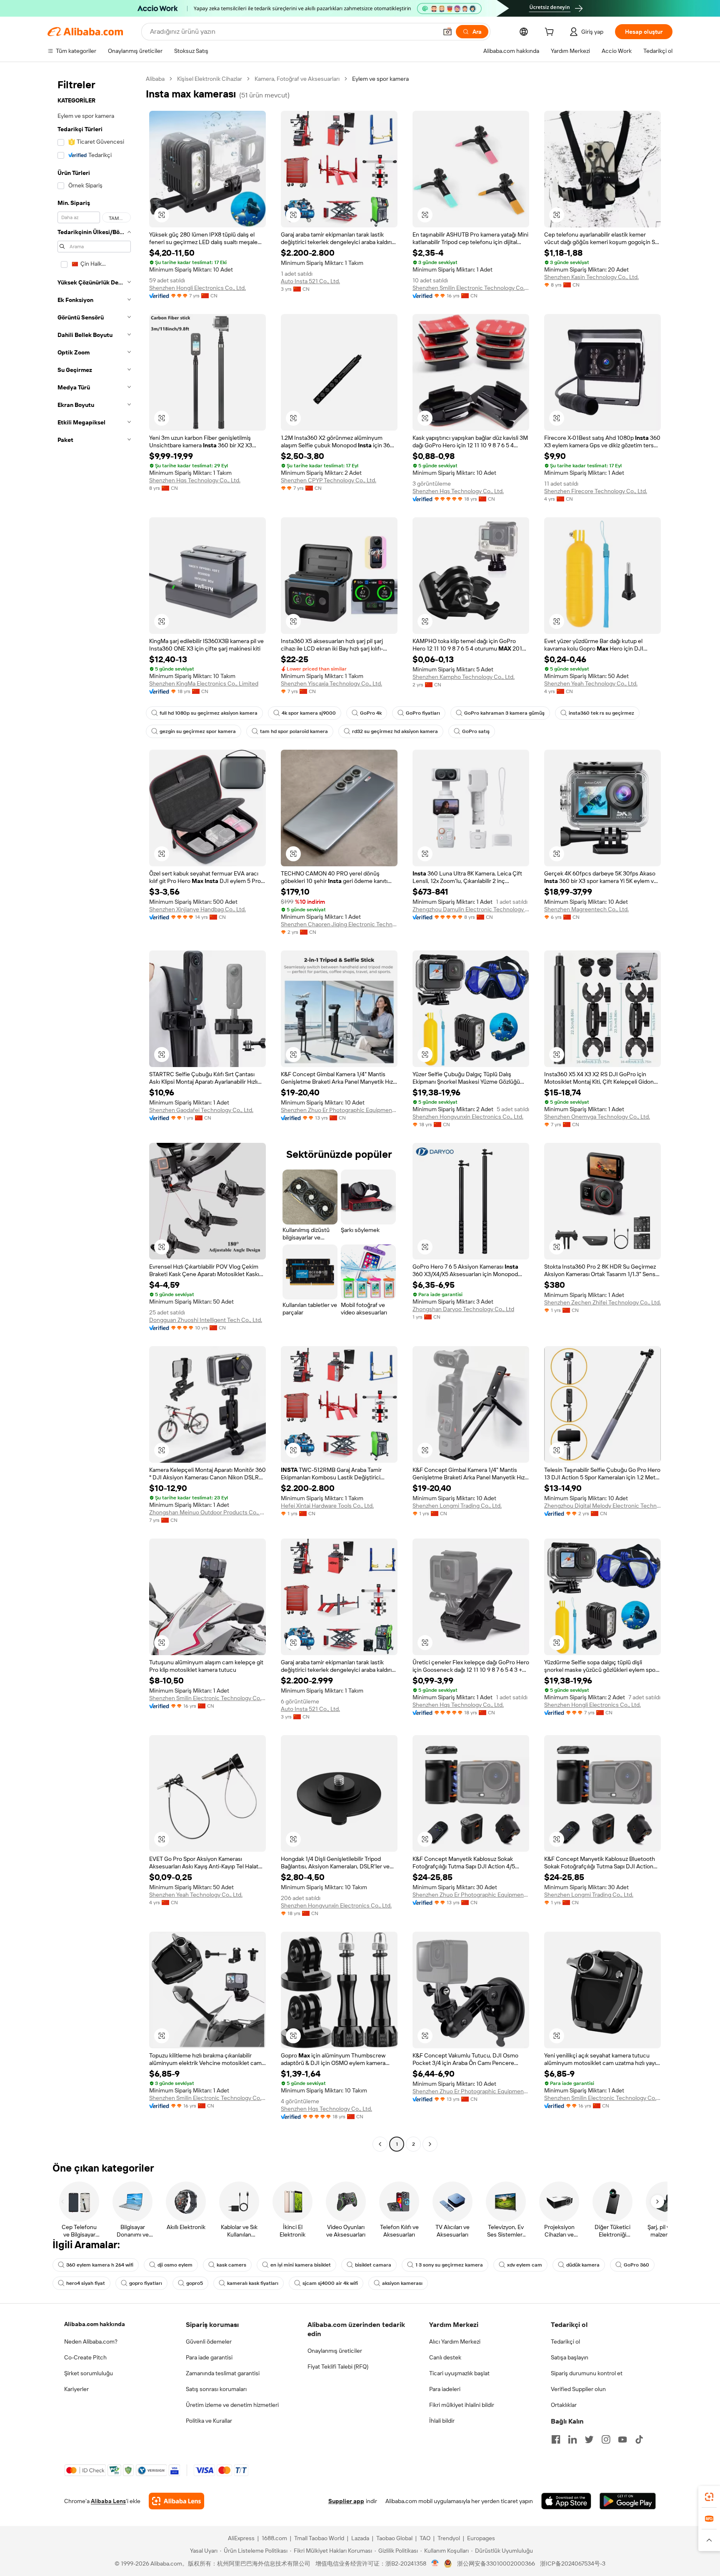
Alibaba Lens (108, 2501)
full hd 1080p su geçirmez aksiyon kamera (209, 713)
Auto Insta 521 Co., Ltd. (310, 281)
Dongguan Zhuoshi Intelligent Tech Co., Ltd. (206, 1320)
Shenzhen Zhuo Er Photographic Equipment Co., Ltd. (339, 1110)
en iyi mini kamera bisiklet (301, 2265)
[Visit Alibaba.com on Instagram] (606, 2439)
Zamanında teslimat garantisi (223, 2373)
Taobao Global (394, 2538)
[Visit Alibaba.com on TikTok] (639, 2439)
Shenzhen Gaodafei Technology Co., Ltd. (201, 1110)
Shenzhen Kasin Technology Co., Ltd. (591, 277)
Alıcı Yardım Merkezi (455, 2342)
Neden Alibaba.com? (91, 2342)
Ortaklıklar (564, 2405)
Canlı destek (445, 2357)
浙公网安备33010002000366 (496, 2564)
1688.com (274, 2538)
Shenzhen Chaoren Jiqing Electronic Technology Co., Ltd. (339, 924)
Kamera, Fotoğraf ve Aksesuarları (297, 79)
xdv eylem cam (525, 2265)
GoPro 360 (636, 2265)
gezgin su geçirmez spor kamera (198, 731)
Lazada (360, 2538)
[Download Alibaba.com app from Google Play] (628, 2501)
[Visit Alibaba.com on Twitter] (589, 2439)
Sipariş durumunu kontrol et (587, 2373)
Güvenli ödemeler (209, 2342)
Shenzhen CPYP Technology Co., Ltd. (329, 480)
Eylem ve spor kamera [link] (380, 79)
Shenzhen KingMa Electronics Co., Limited (204, 683)
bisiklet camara (373, 2265)
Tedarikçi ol (565, 2342)
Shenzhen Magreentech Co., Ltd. (586, 909)
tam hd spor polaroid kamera (294, 731)
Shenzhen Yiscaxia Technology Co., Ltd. (331, 683)
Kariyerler (76, 2389)
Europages (481, 2538)
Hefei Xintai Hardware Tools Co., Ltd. (327, 1506)
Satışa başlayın (570, 2357)
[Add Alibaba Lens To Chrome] (176, 2501)
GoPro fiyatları (423, 713)
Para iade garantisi (209, 2357)
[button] (447, 32)
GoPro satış (476, 731)
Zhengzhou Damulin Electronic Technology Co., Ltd (471, 909)
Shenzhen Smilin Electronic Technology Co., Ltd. (471, 288)
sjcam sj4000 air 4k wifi (330, 2283)
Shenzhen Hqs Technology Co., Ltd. (195, 480)
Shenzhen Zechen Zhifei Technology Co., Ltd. (602, 1302)
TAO (425, 2538)
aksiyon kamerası (402, 2283)
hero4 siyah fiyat (86, 2283)
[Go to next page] (430, 2144)
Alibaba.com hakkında (95, 2324)
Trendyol (449, 2538)
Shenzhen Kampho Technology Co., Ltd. (464, 677)
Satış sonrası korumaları (216, 2389)
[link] (709, 2497)
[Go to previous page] (380, 2144)
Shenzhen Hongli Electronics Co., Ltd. (197, 288)
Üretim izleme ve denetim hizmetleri (232, 2405)
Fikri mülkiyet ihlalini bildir (462, 2405)
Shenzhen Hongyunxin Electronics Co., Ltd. (468, 1117)
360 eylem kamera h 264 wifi (100, 2265)
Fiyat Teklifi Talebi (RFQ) (338, 2367)
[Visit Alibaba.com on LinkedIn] (572, 2439)
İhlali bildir (442, 2421)
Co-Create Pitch (85, 2357)
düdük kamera (583, 2265)
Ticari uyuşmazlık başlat (459, 2373)
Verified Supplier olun (578, 2389)
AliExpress (241, 2538)
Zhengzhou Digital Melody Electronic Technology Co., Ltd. (602, 1506)
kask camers (231, 2265)
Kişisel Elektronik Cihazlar (210, 79)
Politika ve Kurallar (209, 2421)
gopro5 (195, 2283)
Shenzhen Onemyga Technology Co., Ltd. (597, 1117)
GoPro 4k (371, 713)
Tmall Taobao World (319, 2538)
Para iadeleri (445, 2389)
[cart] (551, 33)
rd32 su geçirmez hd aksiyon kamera (395, 731)
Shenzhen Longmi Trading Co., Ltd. (457, 1506)
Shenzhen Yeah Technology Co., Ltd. (591, 683)
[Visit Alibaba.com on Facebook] (556, 2439)
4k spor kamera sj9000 (309, 713)
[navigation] (94, 1112)
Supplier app (346, 2501)
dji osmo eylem (175, 2265)
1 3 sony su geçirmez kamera (449, 2265)
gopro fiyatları (146, 2283)
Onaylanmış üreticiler (335, 2351)
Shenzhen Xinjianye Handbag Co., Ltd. (197, 909)
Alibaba (155, 79)
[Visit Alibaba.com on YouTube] (622, 2439)
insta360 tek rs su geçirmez (601, 713)
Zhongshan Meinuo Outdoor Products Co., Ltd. (207, 1512)
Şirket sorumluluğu (89, 2373)
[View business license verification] (435, 2564)
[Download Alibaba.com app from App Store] (566, 2501)
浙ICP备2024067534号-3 (573, 2564)
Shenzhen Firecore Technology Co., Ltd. (596, 491)
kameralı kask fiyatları (253, 2283)
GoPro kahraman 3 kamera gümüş (504, 713)
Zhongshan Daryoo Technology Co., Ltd (463, 1309)
